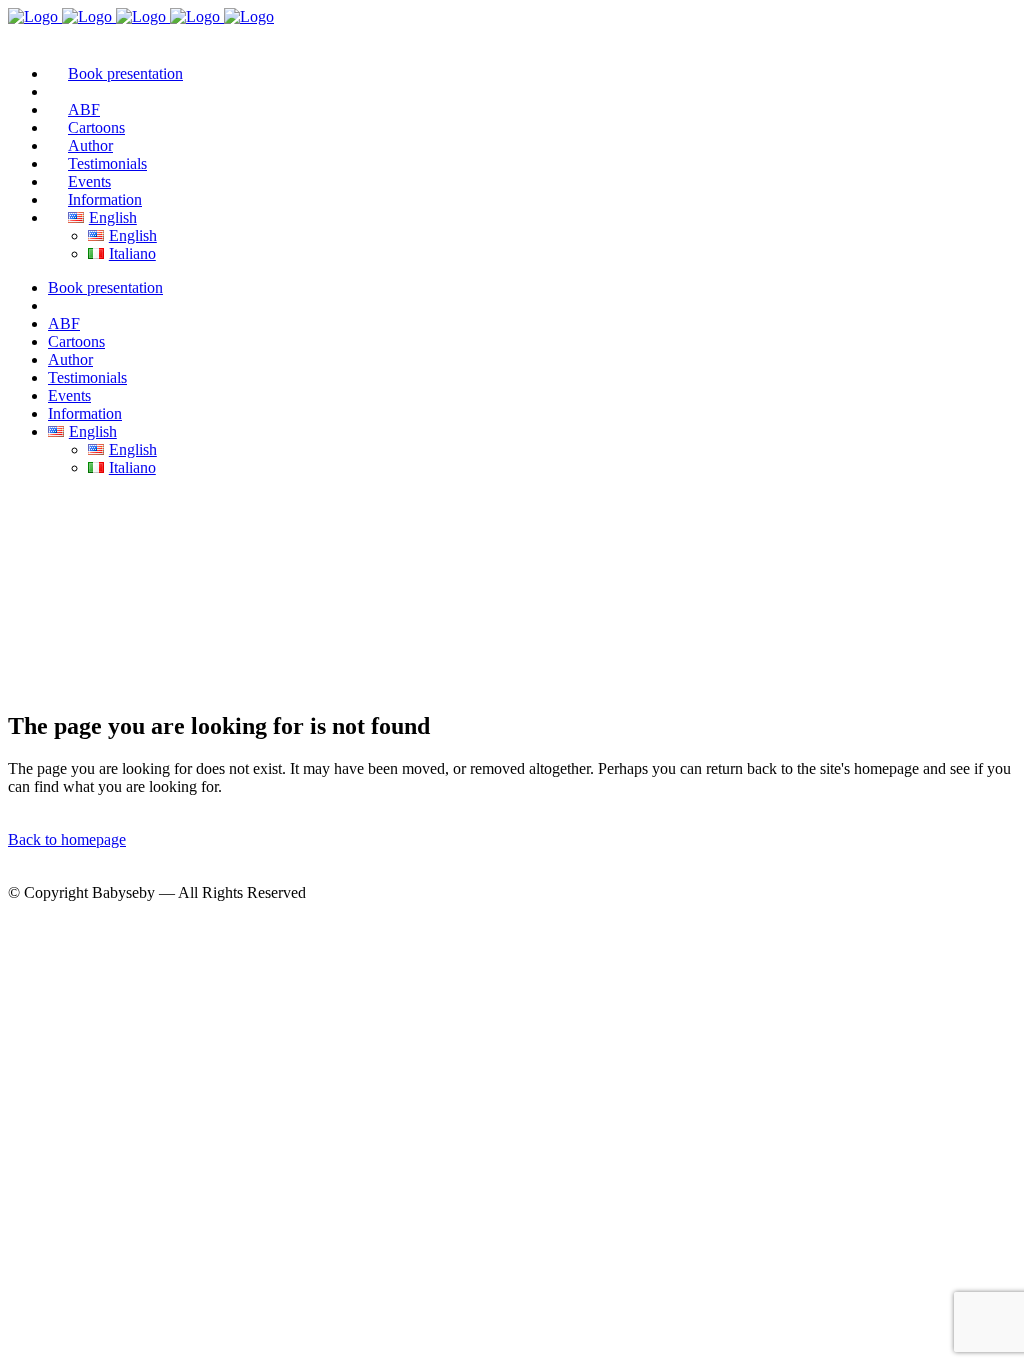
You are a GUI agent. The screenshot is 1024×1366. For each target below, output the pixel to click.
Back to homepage (67, 839)
